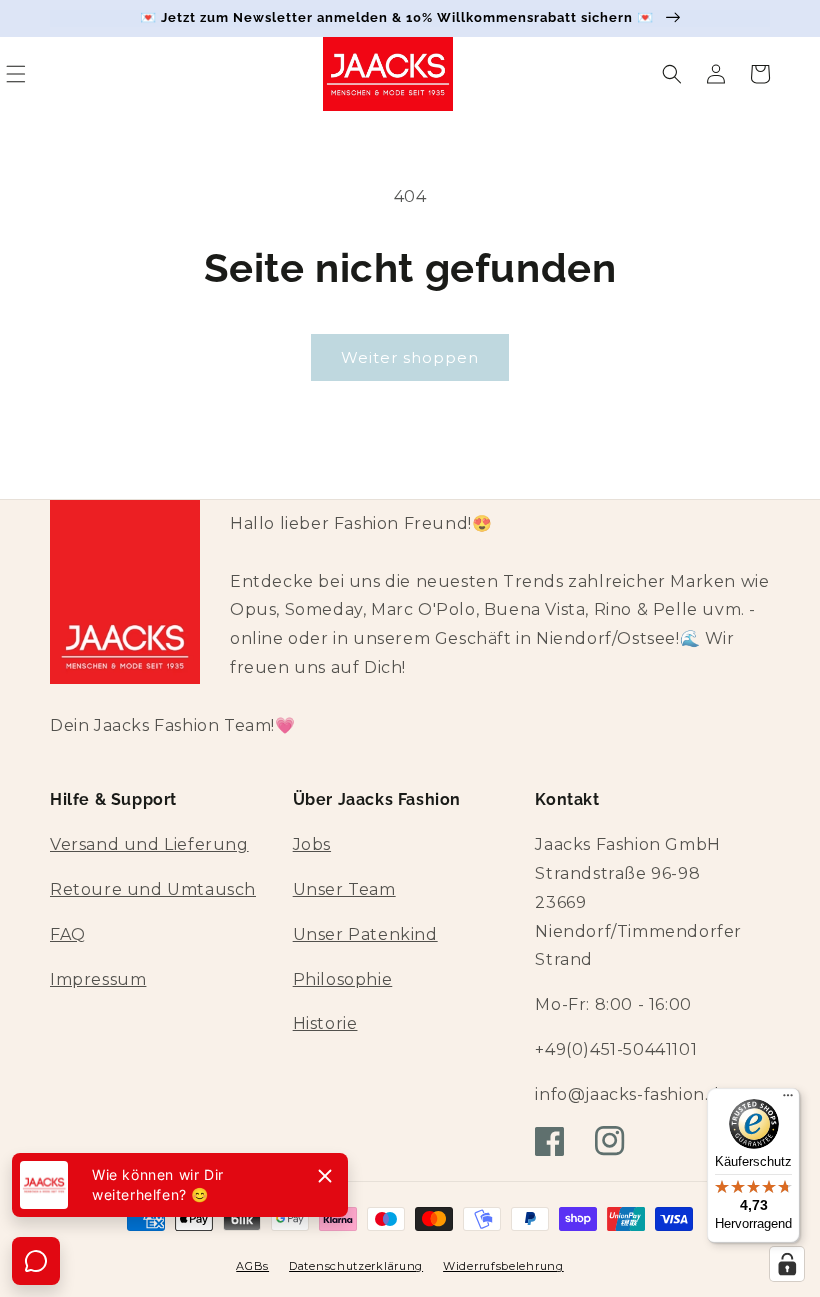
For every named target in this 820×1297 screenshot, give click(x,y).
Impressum (98, 979)
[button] (672, 74)
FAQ (68, 934)
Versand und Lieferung (149, 844)
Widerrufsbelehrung (503, 1266)
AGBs (252, 1266)
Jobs (312, 844)
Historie (325, 1023)
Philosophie (343, 979)
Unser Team (344, 889)
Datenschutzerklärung (356, 1266)
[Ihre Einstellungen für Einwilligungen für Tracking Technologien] (787, 1264)
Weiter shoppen (410, 357)
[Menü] (788, 1100)
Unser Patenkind (365, 934)
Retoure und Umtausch (153, 889)
